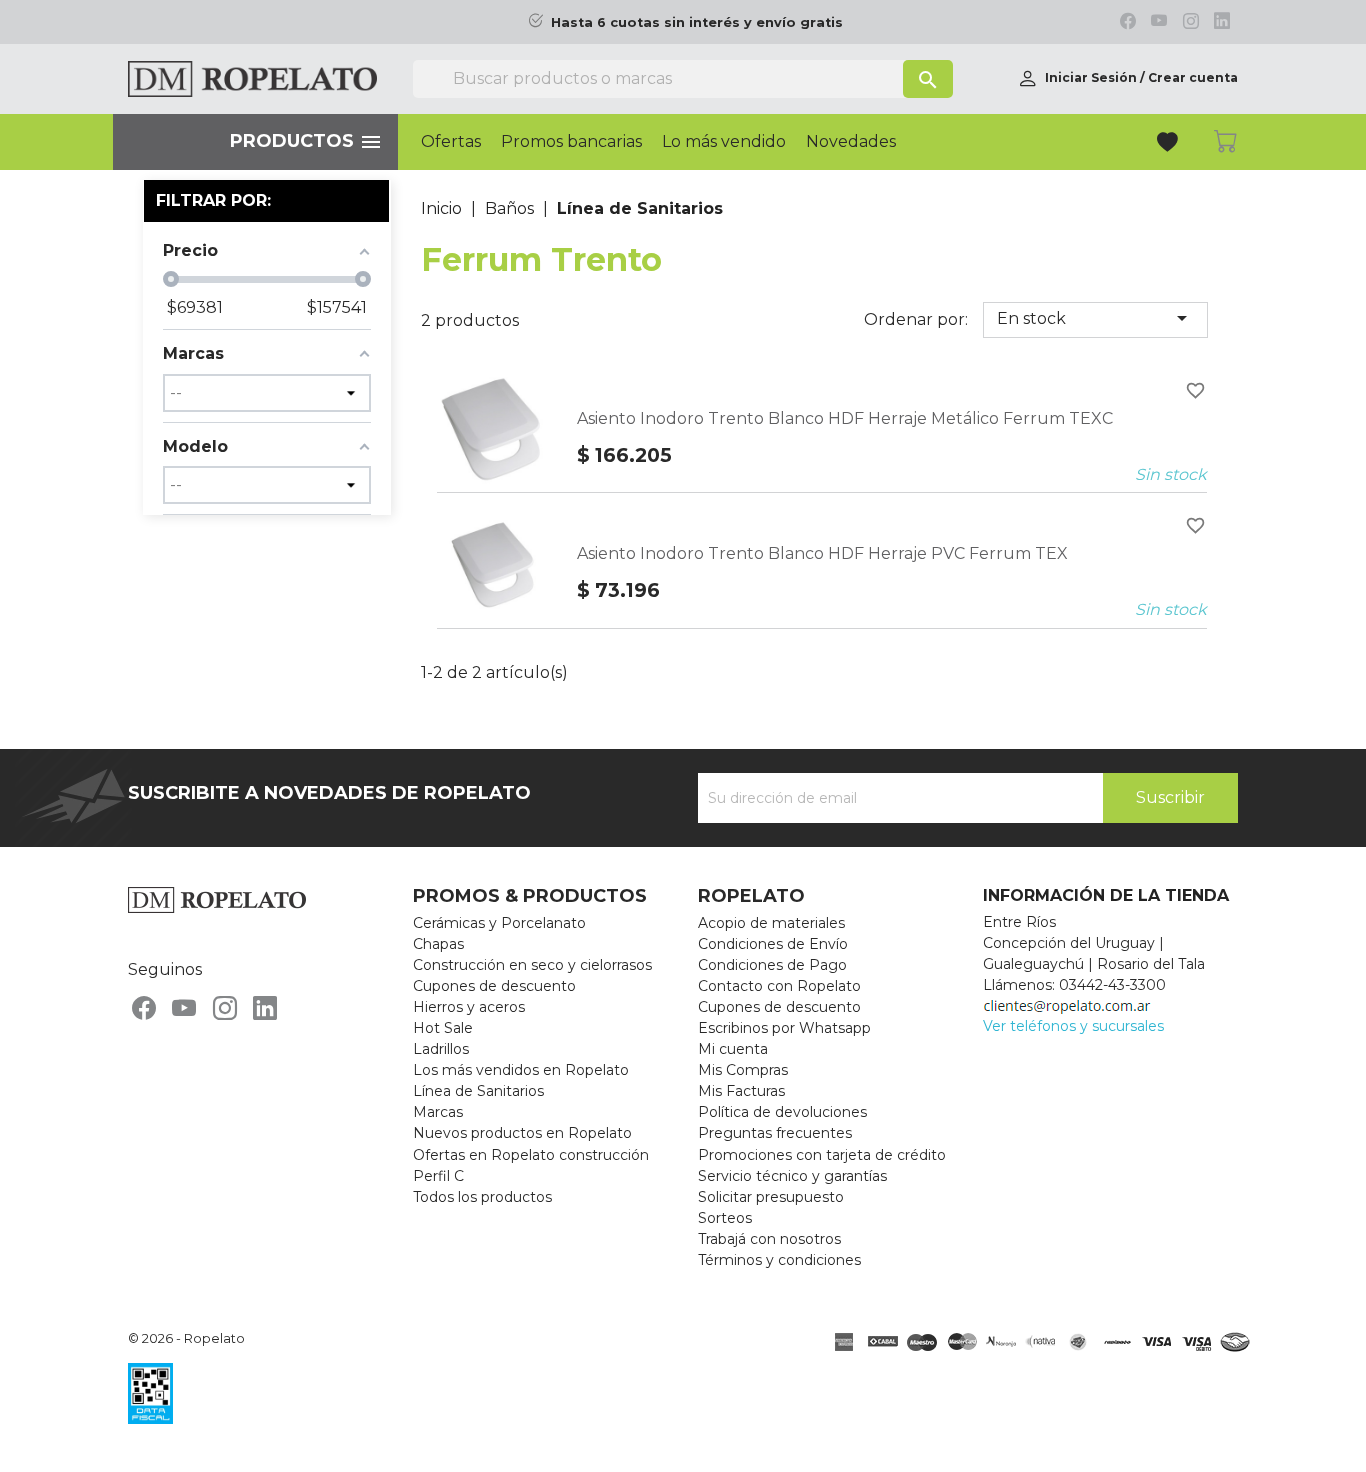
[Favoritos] (1169, 144)
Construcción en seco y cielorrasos (532, 965)
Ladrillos (441, 1049)
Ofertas (451, 142)
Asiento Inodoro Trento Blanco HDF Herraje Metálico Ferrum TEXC (845, 418)
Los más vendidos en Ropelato (521, 1070)
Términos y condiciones (779, 1260)
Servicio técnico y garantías (792, 1176)
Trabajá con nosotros (769, 1239)
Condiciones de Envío (773, 944)
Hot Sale (443, 1028)
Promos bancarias (571, 142)
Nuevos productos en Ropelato (522, 1133)
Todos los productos (482, 1197)
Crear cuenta (1193, 77)
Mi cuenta (733, 1049)
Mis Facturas (741, 1091)
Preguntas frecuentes (775, 1133)
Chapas (438, 944)
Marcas (438, 1112)
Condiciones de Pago (772, 965)
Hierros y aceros (469, 1007)
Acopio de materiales (771, 923)
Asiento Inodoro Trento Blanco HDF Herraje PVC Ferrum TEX (822, 553)
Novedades (851, 142)
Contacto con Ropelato (779, 986)
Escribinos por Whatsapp (784, 1028)
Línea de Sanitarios (478, 1091)
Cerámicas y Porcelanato (499, 923)
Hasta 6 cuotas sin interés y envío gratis (697, 22)
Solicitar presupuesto (771, 1197)
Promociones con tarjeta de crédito (822, 1155)
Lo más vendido (724, 142)
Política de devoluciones (782, 1112)
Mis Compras (743, 1070)
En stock (1095, 318)
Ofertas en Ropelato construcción (531, 1155)
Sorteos (725, 1218)
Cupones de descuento (494, 986)
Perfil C (438, 1176)
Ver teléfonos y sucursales (1073, 1026)
